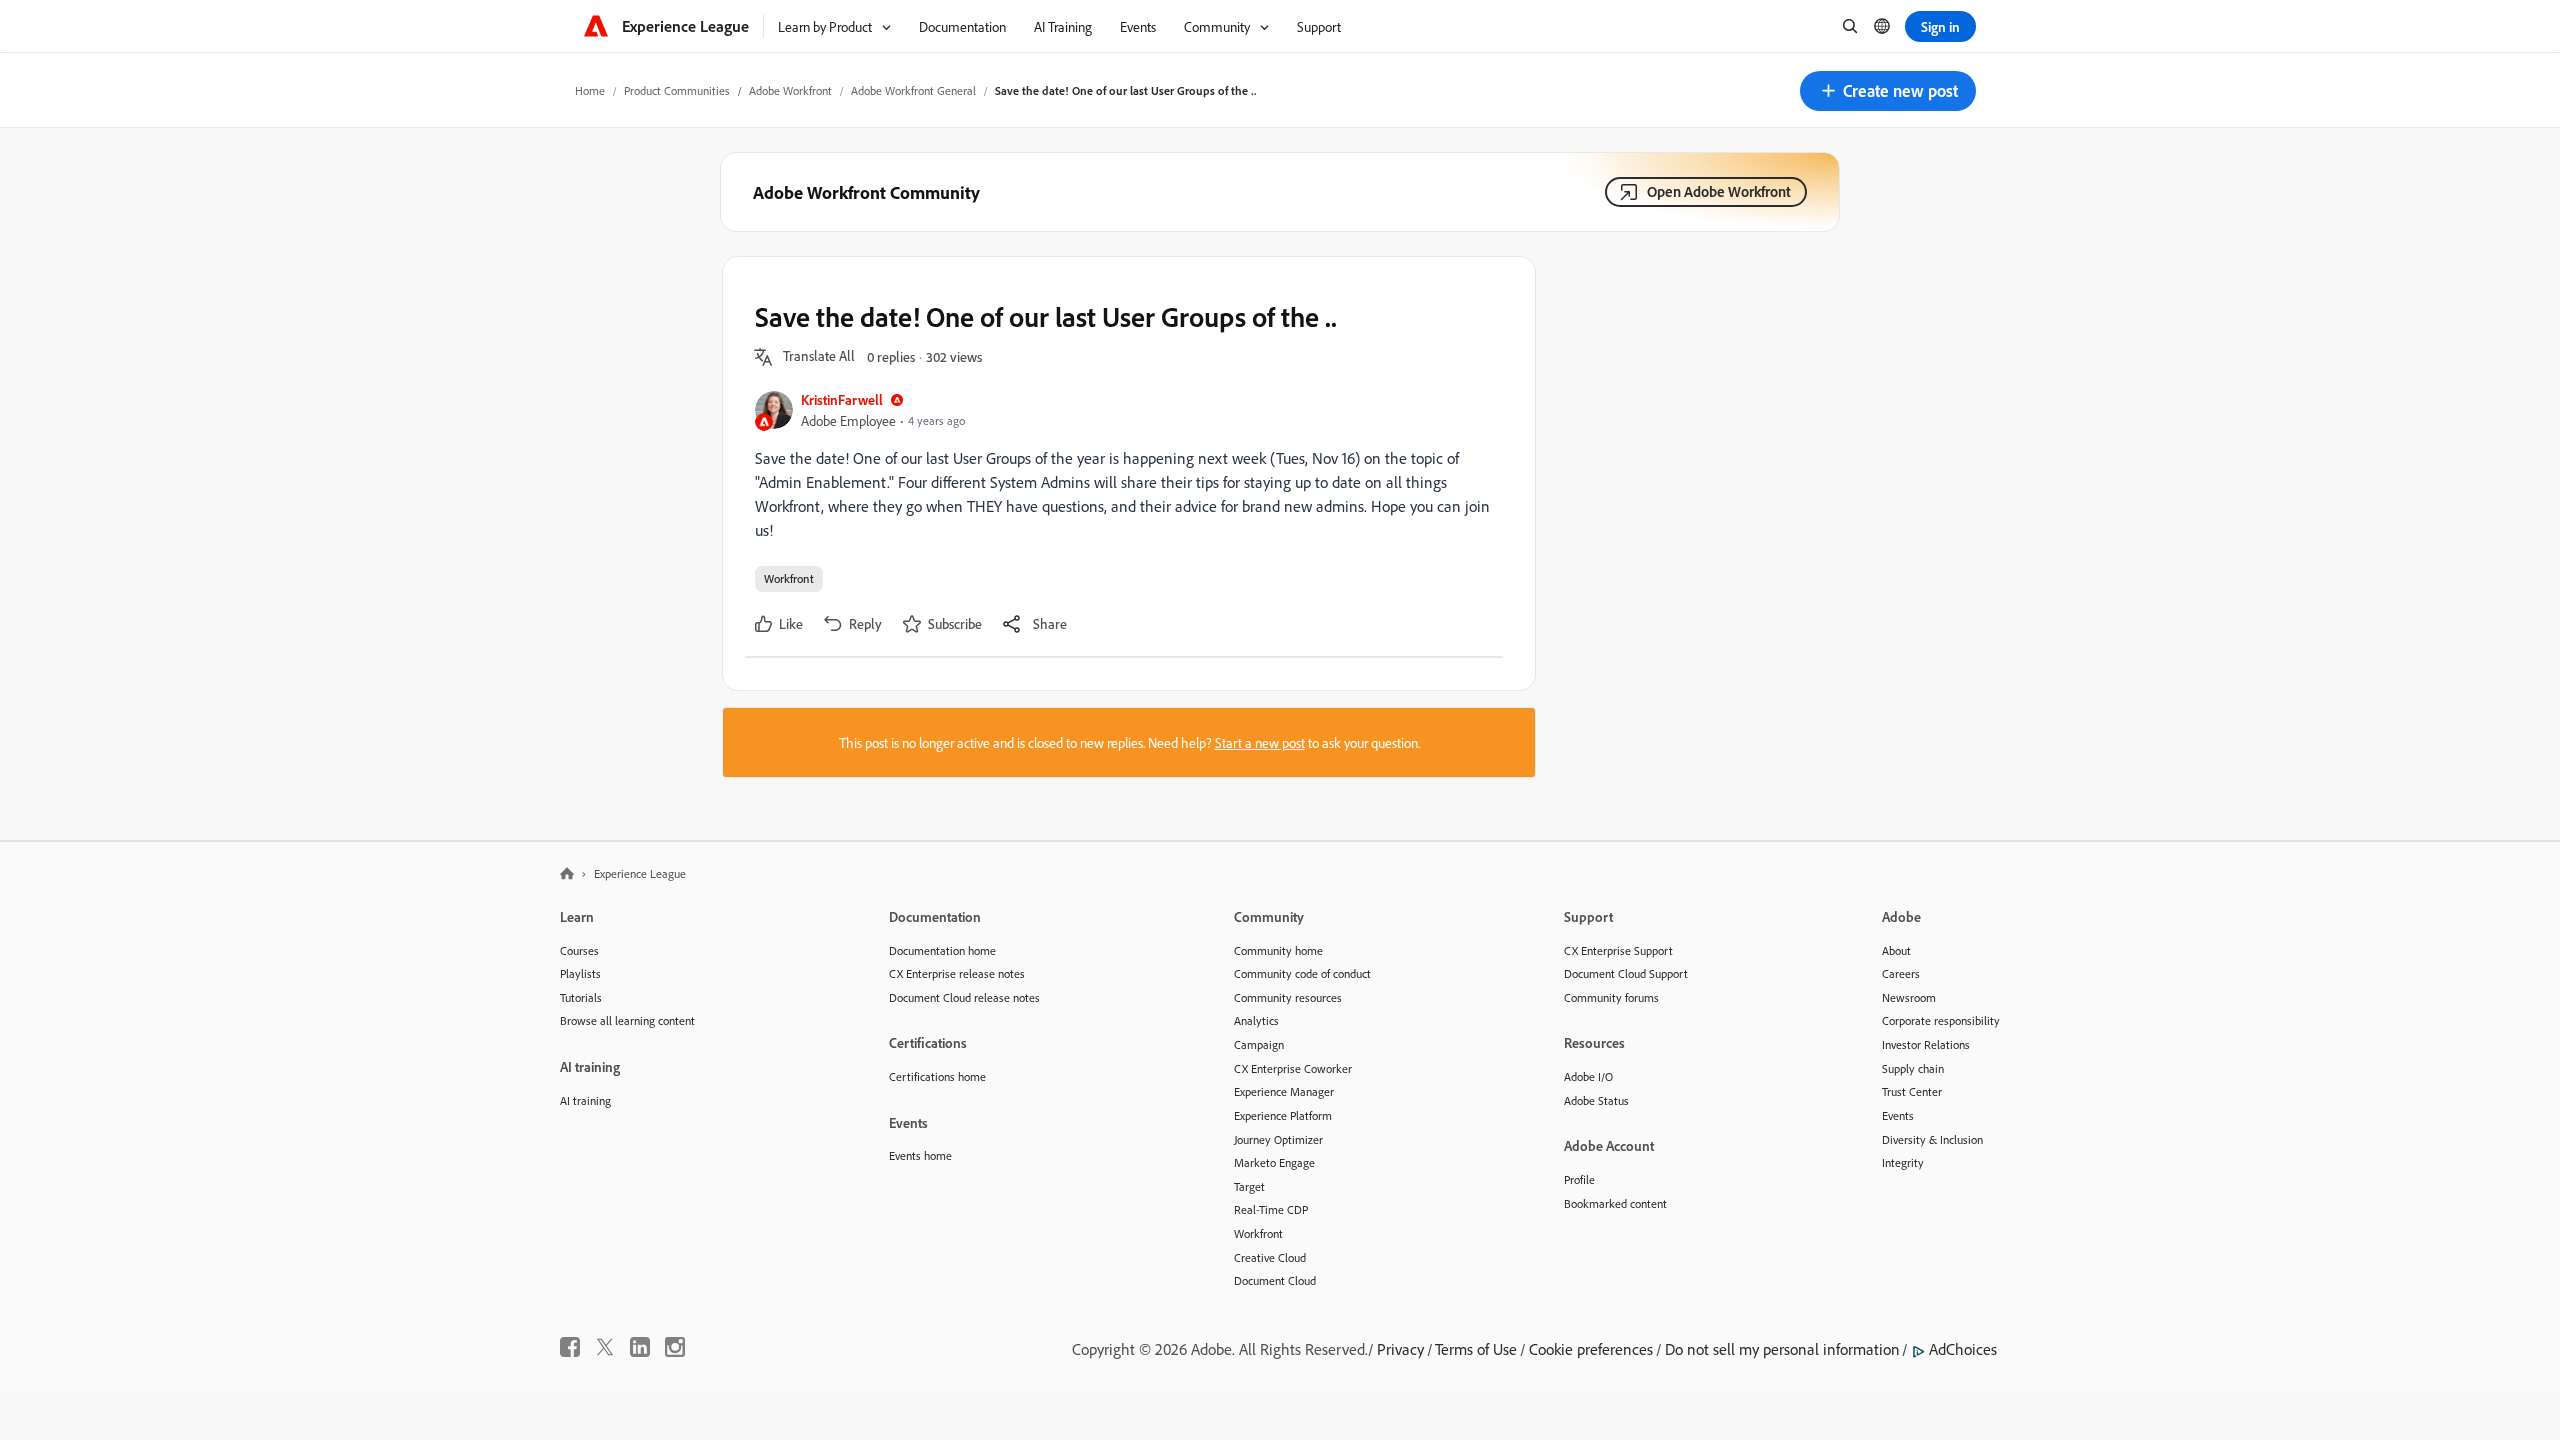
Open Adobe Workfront (1719, 191)
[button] (1888, 91)
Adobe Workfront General (913, 90)
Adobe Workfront (790, 90)
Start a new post (1260, 742)
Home (590, 90)
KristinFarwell (842, 399)
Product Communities (677, 90)
